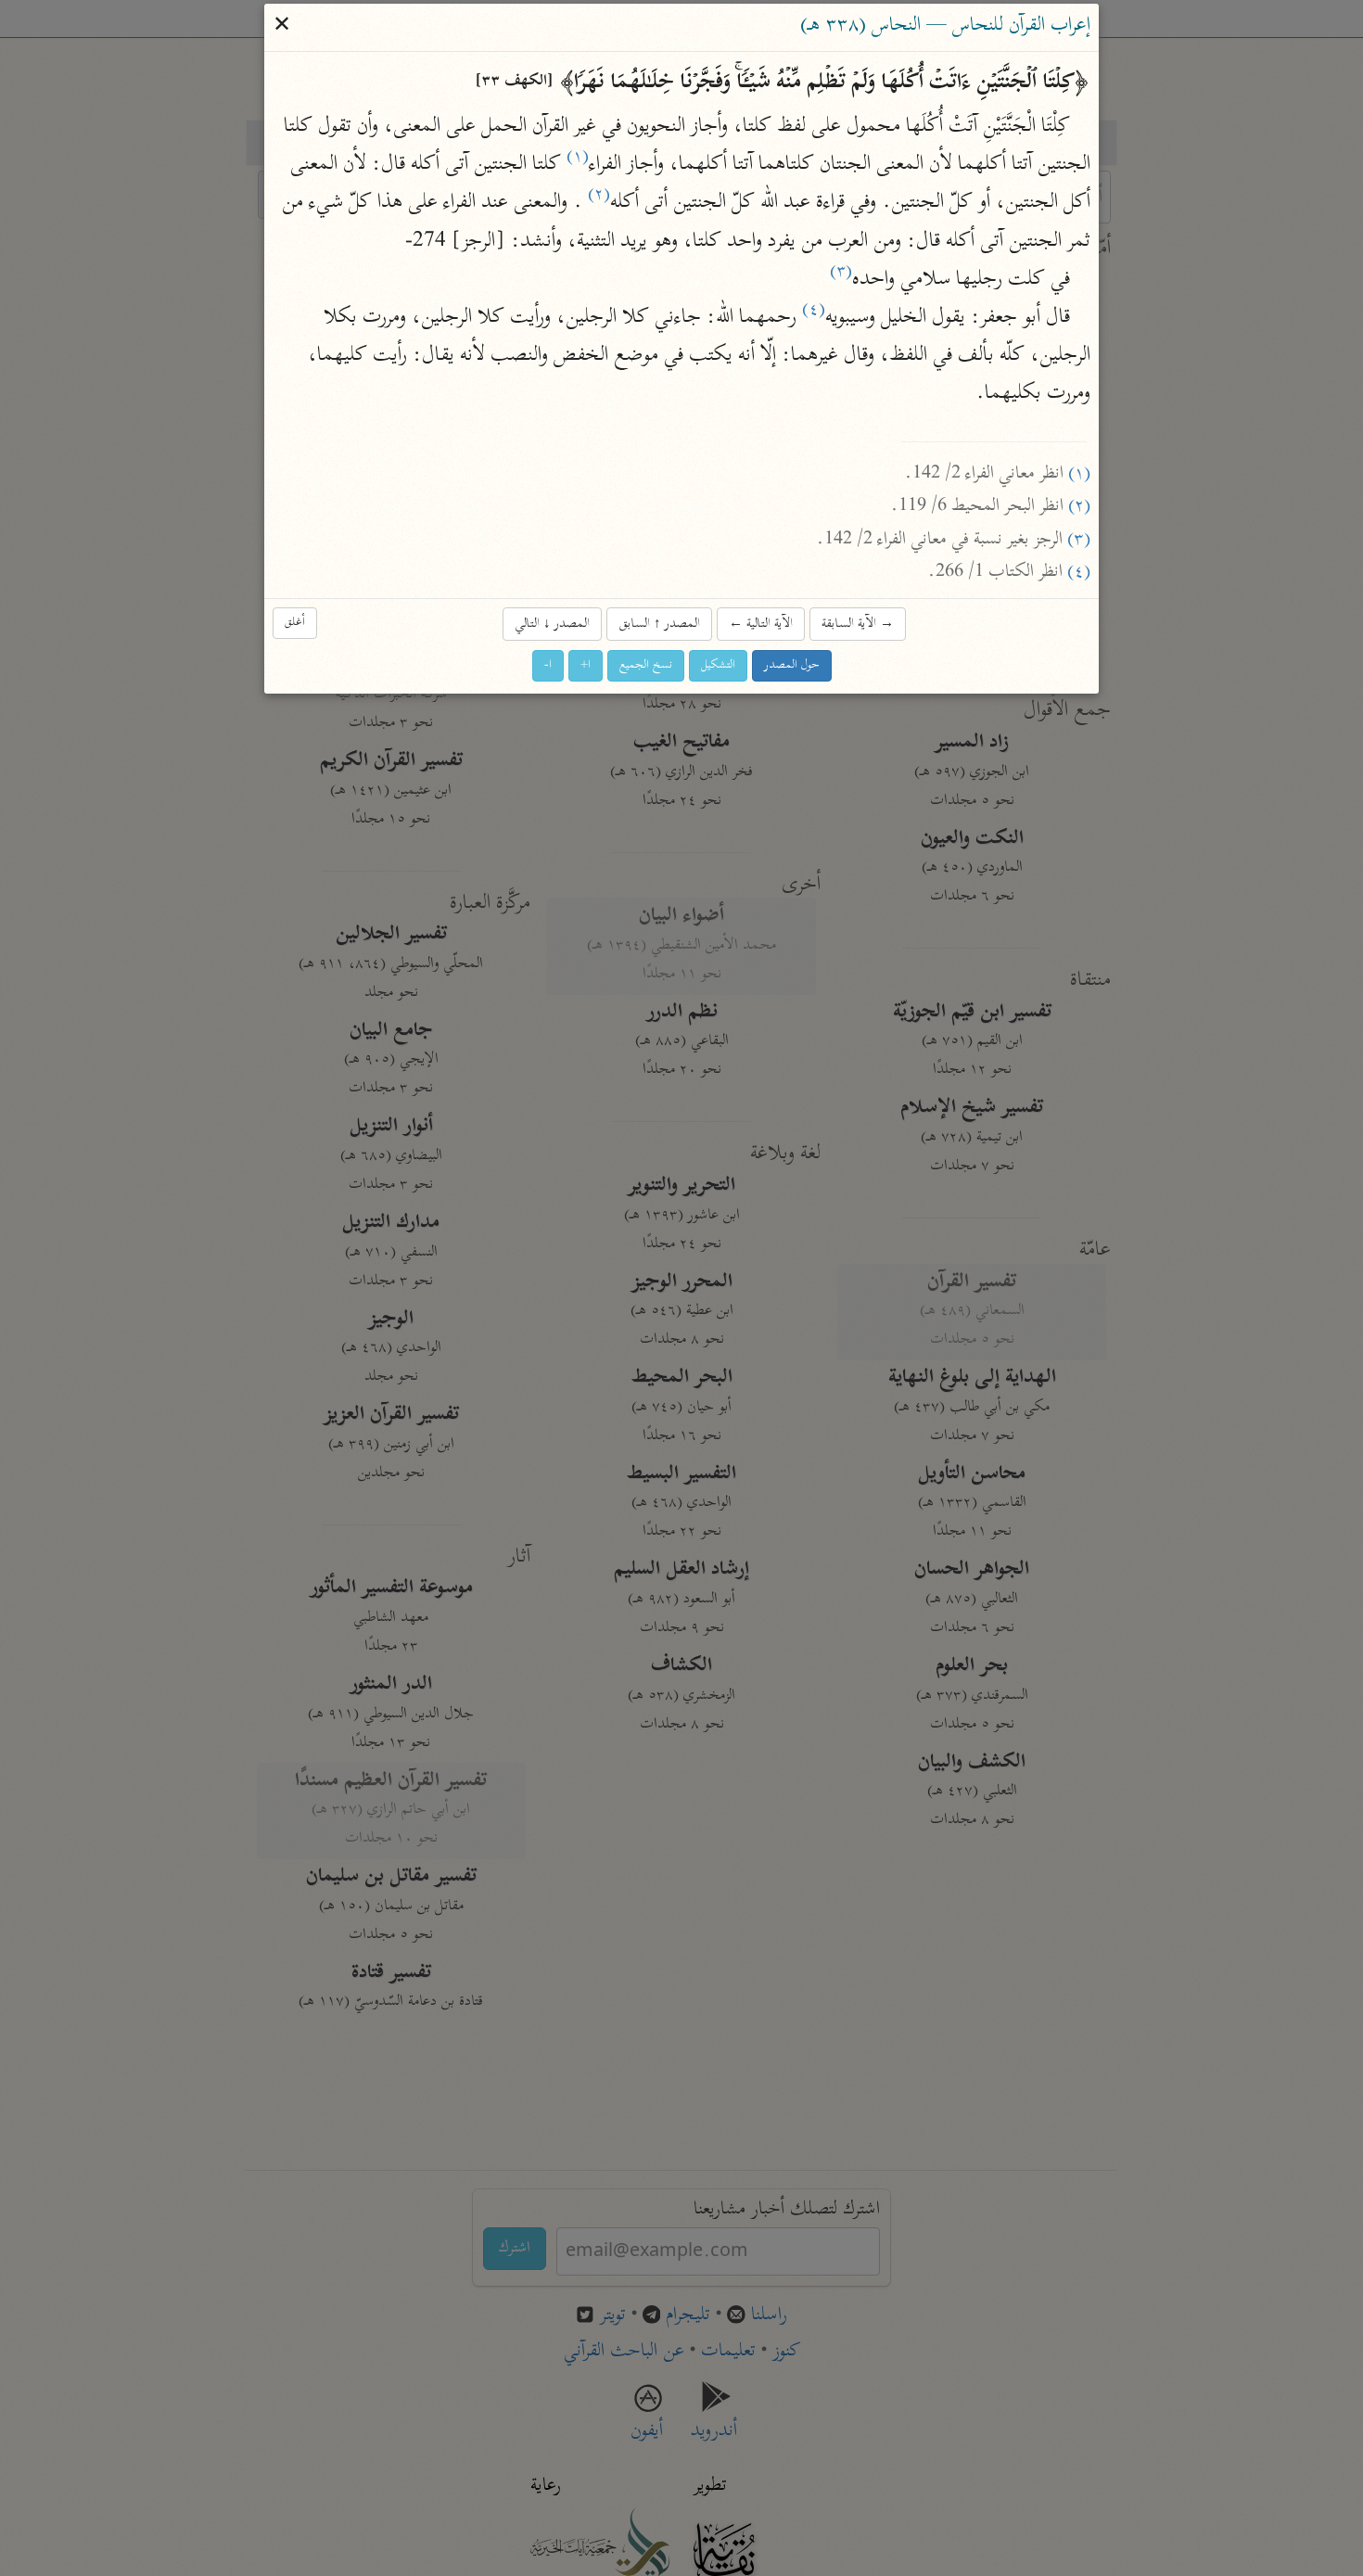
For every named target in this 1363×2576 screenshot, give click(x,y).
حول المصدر (792, 666)
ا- (548, 666)
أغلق (295, 623)
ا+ (586, 666)
